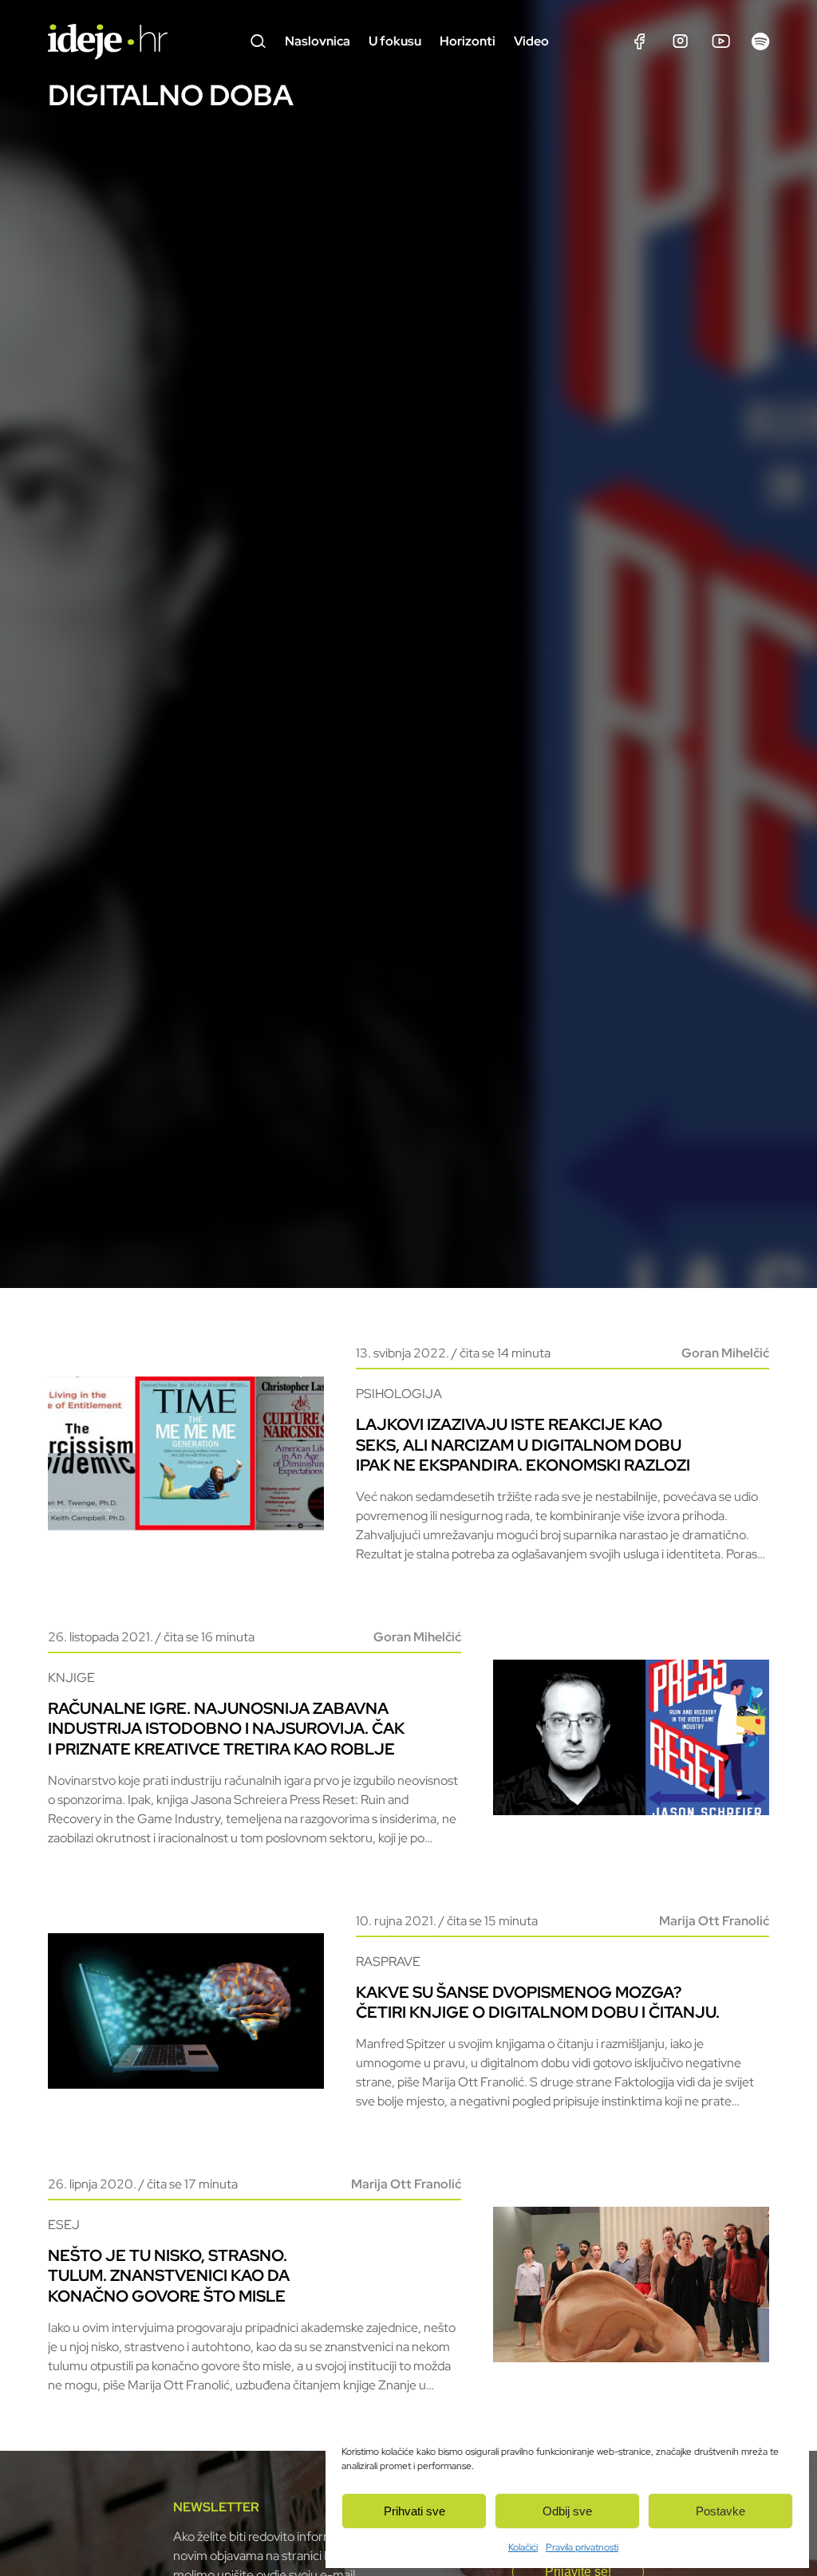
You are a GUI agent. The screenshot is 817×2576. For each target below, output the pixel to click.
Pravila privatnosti (582, 2547)
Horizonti (468, 41)
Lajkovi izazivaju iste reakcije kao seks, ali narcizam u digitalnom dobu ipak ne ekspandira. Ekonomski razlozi (523, 1444)
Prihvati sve (414, 2511)
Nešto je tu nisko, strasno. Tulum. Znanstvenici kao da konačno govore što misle (169, 2275)
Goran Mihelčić (725, 1353)
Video (531, 41)
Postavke (720, 2511)
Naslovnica (318, 41)
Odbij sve (567, 2511)
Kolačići (523, 2547)
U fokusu (395, 41)
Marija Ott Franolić (714, 1921)
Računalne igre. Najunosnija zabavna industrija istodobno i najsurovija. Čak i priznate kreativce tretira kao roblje (226, 1728)
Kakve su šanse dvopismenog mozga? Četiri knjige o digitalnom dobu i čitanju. (538, 2002)
